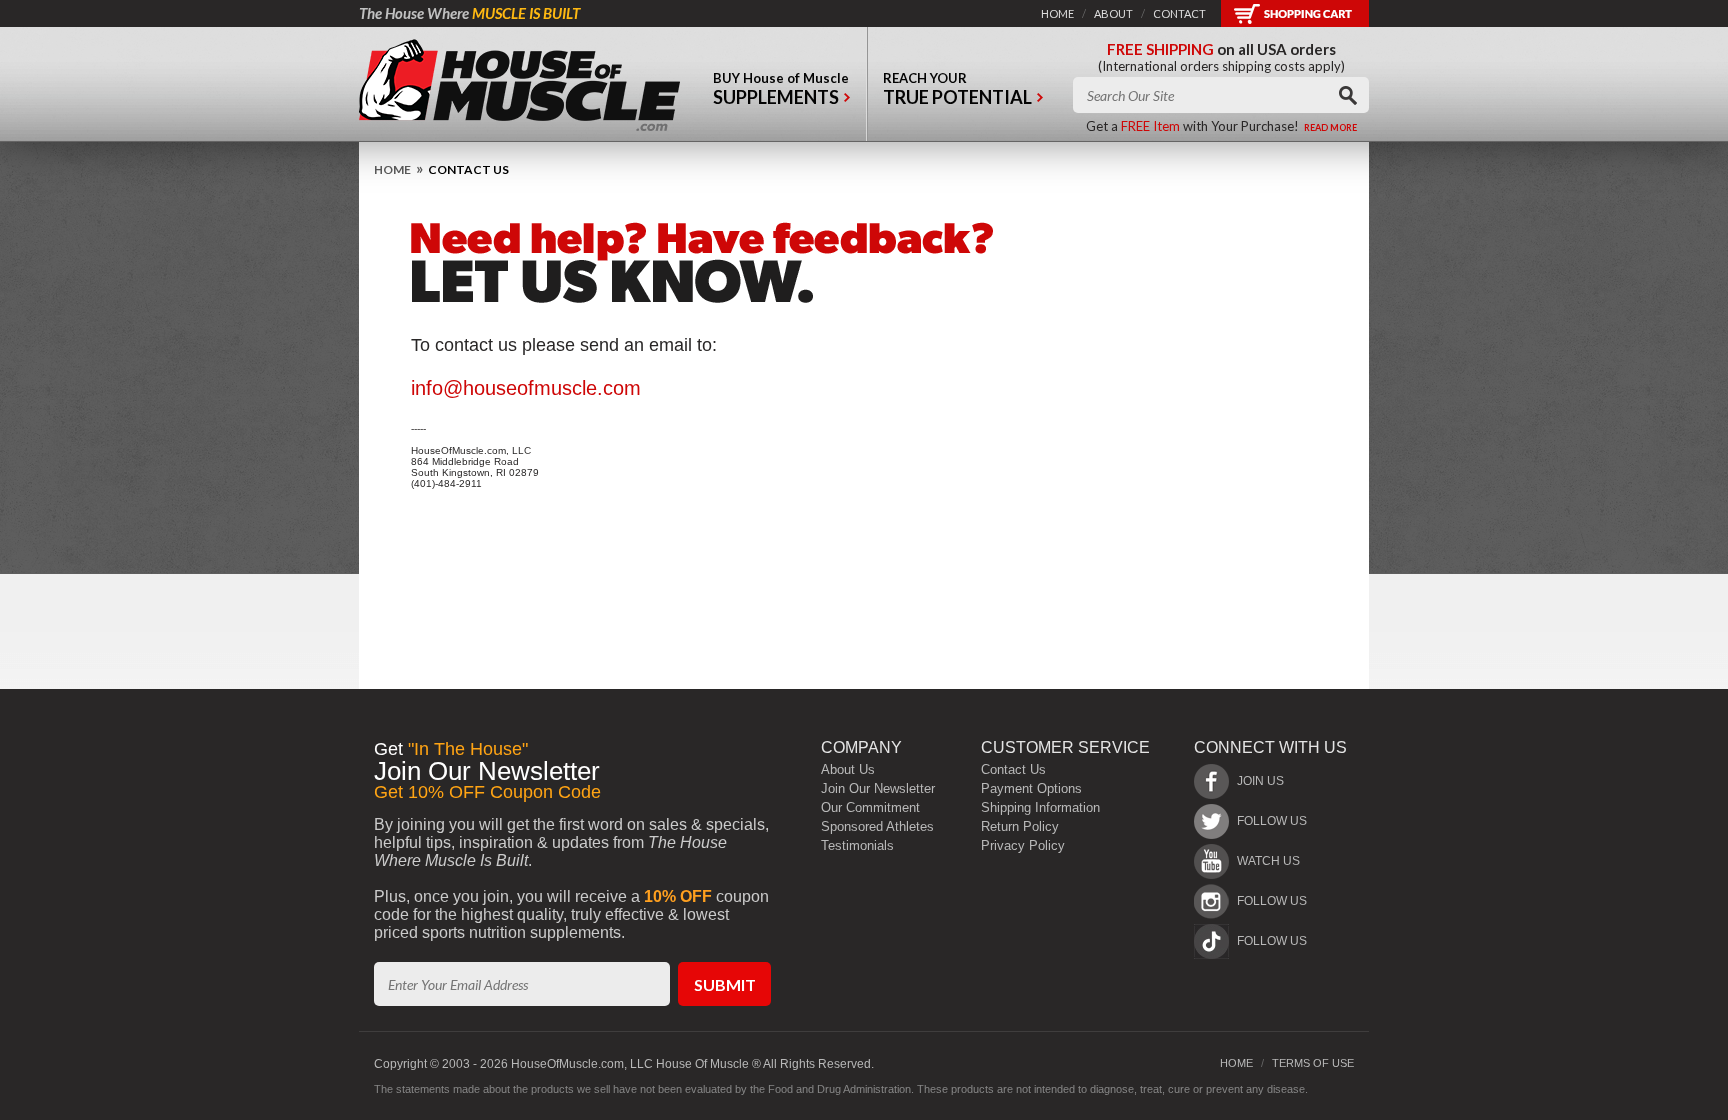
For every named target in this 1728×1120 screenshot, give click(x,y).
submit (725, 984)
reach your (957, 89)
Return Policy (1020, 826)
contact (1179, 13)
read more (1330, 127)
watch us (1268, 861)
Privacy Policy (1023, 845)
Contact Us (1013, 769)
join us (1260, 781)
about (1113, 13)
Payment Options (1031, 788)
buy (781, 89)
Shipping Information (1040, 807)
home (1057, 13)
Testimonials (857, 845)
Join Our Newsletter (878, 788)
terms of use (1313, 1063)
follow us (1272, 821)
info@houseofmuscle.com (526, 388)
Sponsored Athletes (877, 826)
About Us (848, 769)
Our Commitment (870, 807)
